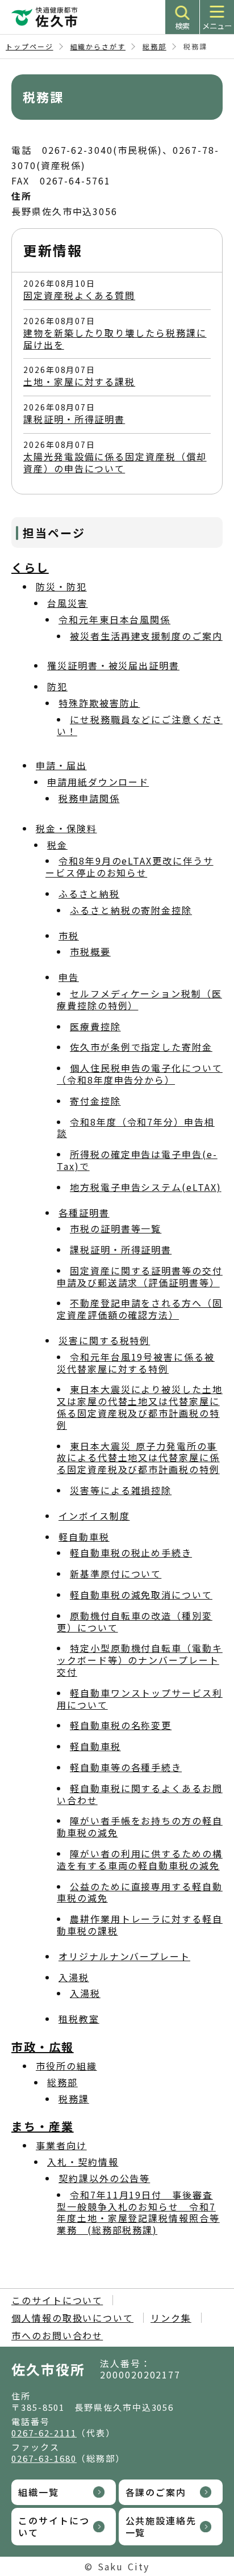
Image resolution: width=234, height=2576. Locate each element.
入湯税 (74, 1977)
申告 (69, 977)
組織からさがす (98, 46)
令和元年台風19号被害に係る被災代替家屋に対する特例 (136, 1363)
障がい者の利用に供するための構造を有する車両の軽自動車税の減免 (140, 1859)
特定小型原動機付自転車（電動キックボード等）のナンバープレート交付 (140, 1660)
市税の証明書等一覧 (116, 1228)
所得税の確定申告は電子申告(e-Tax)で (137, 1160)
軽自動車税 (84, 1537)
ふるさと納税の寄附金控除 (131, 910)
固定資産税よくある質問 (79, 295)
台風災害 (68, 603)
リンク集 (171, 2318)
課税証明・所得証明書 (74, 419)
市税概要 (90, 951)
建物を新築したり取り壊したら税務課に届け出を (115, 339)
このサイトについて (57, 2300)
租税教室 (79, 2019)
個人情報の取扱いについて (72, 2318)
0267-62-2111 (44, 2433)
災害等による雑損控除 (121, 1490)
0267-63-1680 (44, 2458)
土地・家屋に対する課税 (79, 381)
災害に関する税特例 (104, 1340)
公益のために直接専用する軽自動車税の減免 (140, 1892)
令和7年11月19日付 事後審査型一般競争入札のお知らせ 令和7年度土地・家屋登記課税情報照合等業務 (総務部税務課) (138, 2212)
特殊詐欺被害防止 (99, 703)
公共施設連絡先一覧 (161, 2526)
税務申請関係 (89, 798)
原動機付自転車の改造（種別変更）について (135, 1621)
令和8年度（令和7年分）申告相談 (136, 1128)
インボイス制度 (94, 1516)
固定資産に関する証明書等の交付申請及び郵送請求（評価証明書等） (140, 1276)
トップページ (30, 46)
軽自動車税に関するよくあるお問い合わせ (140, 1794)
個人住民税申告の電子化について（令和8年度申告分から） (140, 1074)
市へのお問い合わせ (57, 2335)
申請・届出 (61, 765)
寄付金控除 (95, 1101)
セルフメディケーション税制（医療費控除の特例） (139, 999)
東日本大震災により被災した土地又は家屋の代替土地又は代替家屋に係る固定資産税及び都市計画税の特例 (140, 1407)
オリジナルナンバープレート (124, 1956)
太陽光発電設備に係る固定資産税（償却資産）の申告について (115, 462)
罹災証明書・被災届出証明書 (113, 665)
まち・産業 (43, 2126)
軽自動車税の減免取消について (141, 1595)
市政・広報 (43, 2047)
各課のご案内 (156, 2492)
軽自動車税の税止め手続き (131, 1553)
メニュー (217, 26)
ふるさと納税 (89, 893)
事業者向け (61, 2145)
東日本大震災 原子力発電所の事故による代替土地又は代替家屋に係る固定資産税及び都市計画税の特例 (138, 1458)
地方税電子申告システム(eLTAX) (146, 1187)
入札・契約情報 (83, 2162)
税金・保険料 (66, 828)
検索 (182, 26)
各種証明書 (84, 1213)
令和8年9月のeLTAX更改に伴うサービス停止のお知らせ (129, 867)
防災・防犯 (61, 586)
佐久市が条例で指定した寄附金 (141, 1047)
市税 (69, 935)
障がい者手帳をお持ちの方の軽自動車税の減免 (140, 1826)
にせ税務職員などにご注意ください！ (140, 725)
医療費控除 (95, 1026)
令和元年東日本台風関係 (114, 619)
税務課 (74, 2099)
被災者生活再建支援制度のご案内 (146, 636)
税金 (57, 845)
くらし (30, 567)
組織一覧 (39, 2492)
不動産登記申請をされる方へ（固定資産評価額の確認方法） (140, 1309)
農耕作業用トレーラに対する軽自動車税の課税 (140, 1925)
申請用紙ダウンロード (98, 782)
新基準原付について (116, 1574)
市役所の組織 (66, 2066)
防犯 (57, 686)
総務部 (154, 46)
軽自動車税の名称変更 (121, 1725)
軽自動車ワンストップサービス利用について (140, 1699)
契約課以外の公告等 (104, 2178)
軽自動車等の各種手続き (126, 1767)
